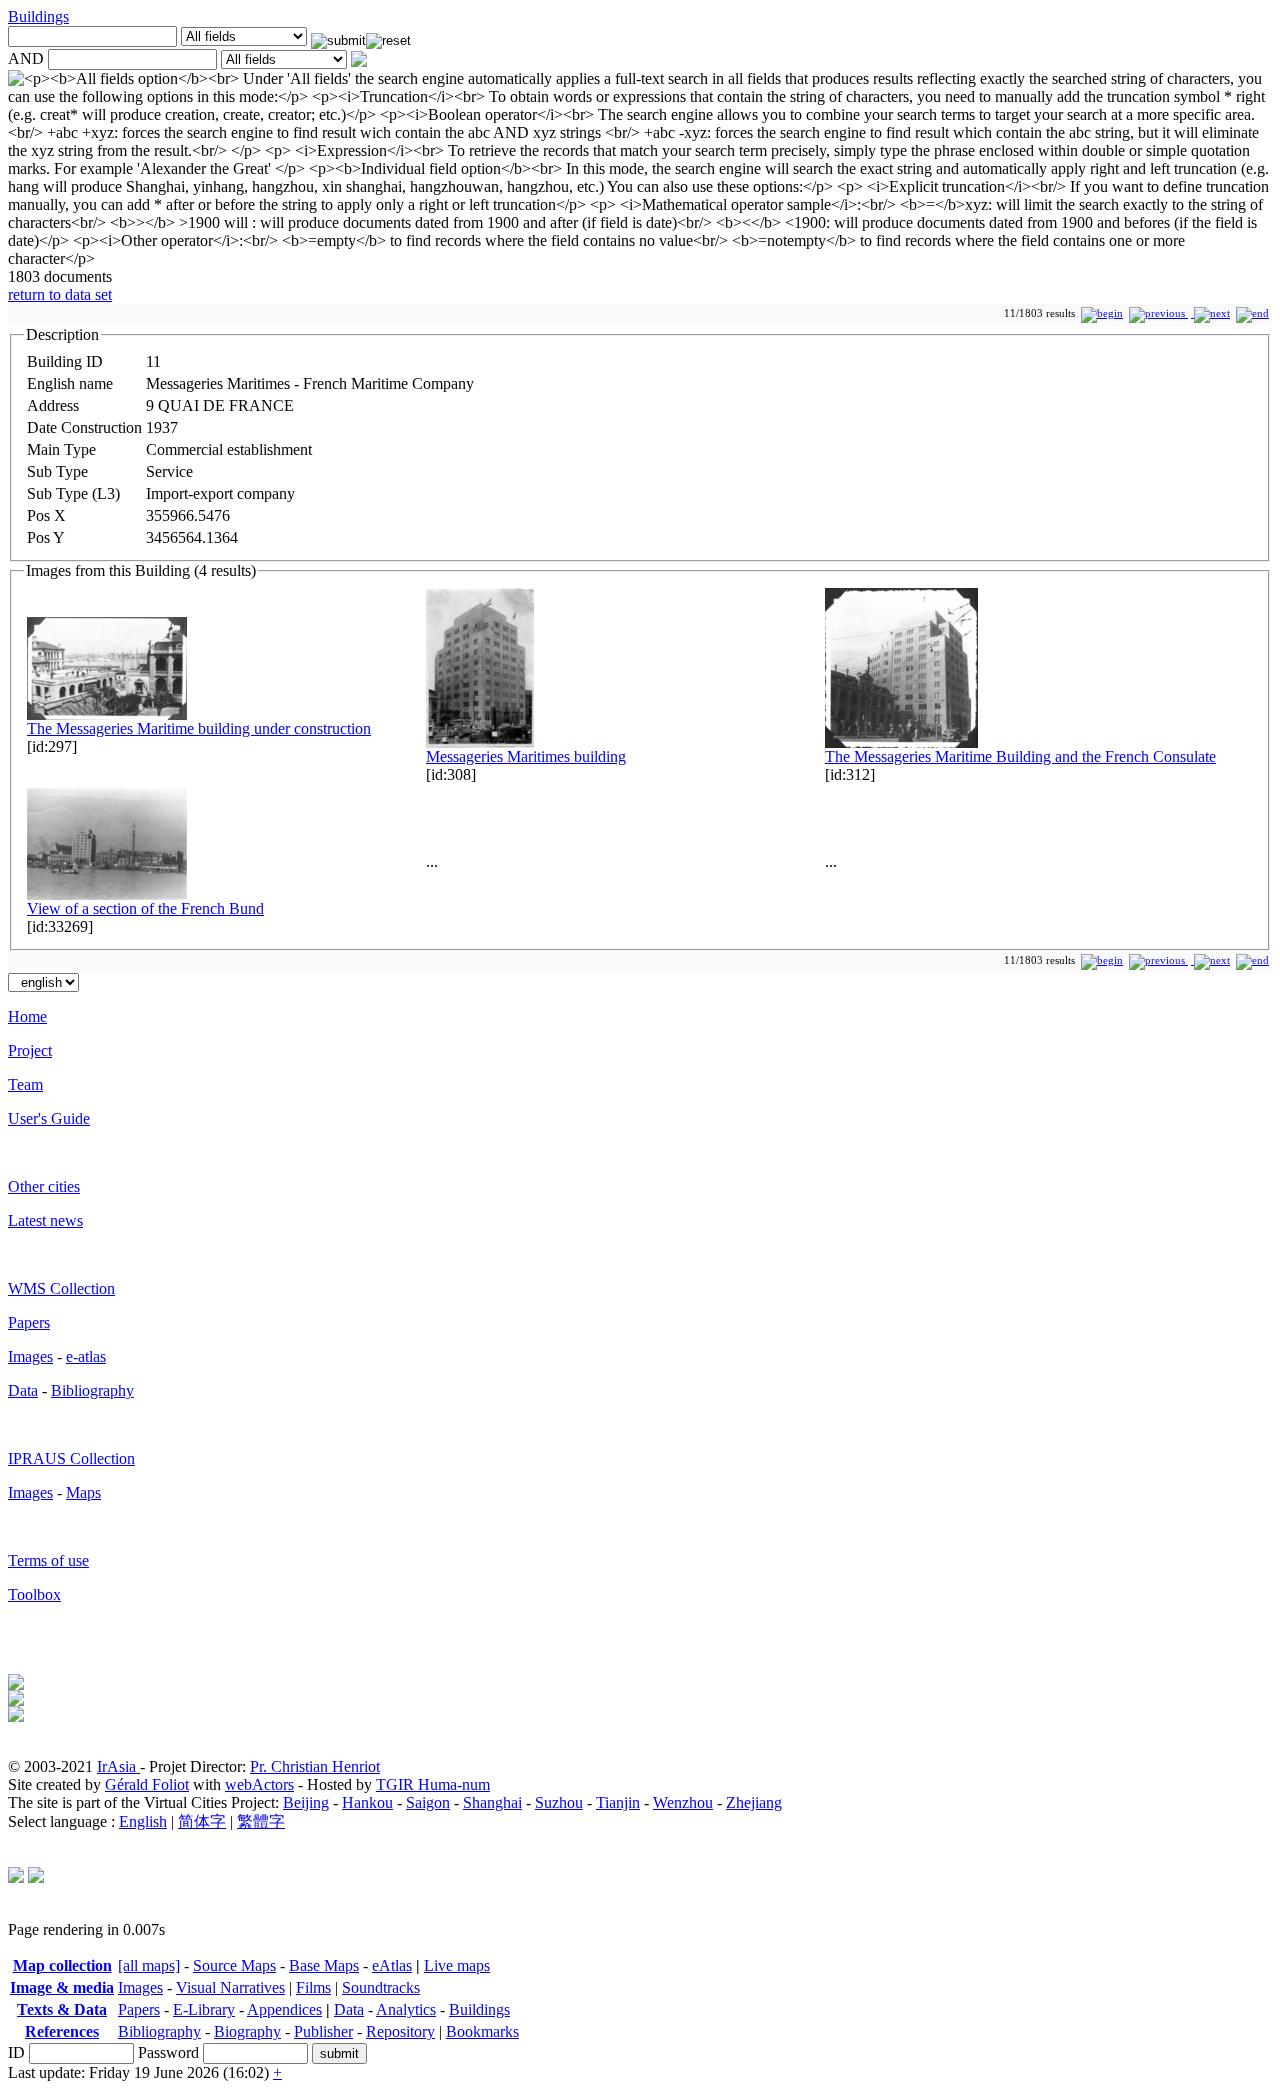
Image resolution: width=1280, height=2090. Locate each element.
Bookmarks (482, 2031)
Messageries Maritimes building (526, 756)
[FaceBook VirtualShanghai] (36, 1877)
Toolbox (34, 1594)
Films (313, 1987)
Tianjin (618, 1802)
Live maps (457, 1965)
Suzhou (559, 1802)
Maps (83, 1492)
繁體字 (261, 1821)
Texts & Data (62, 2009)
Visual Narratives (230, 1987)
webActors (259, 1784)
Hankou (367, 1802)
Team (25, 1084)
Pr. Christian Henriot (315, 1766)
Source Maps (234, 1965)
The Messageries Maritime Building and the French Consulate (1020, 756)
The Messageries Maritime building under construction (199, 728)
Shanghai (492, 1802)
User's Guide (49, 1118)
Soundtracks (381, 1987)
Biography (247, 2031)
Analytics (406, 2009)
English (143, 1821)
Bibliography (92, 1390)
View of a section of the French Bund (145, 908)
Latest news (45, 1220)
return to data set (60, 294)
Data (23, 1390)
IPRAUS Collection (71, 1458)
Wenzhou (683, 1802)
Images (30, 1356)
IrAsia (118, 1766)
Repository (400, 2031)
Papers (29, 1322)
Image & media (62, 1987)
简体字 (202, 1821)
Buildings (38, 16)
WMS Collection (61, 1288)
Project (30, 1050)
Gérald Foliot (147, 1784)
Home (27, 1016)
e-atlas (86, 1356)
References (62, 2031)
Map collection (62, 1965)
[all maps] (149, 1965)
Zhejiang (754, 1802)
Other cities (44, 1186)
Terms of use (48, 1560)
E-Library (204, 2009)
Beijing (306, 1802)
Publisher (323, 2031)
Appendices (284, 2009)
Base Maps (324, 1965)
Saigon (428, 1802)
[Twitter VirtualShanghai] (16, 1877)
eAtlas (392, 1965)
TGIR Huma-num (433, 1784)
